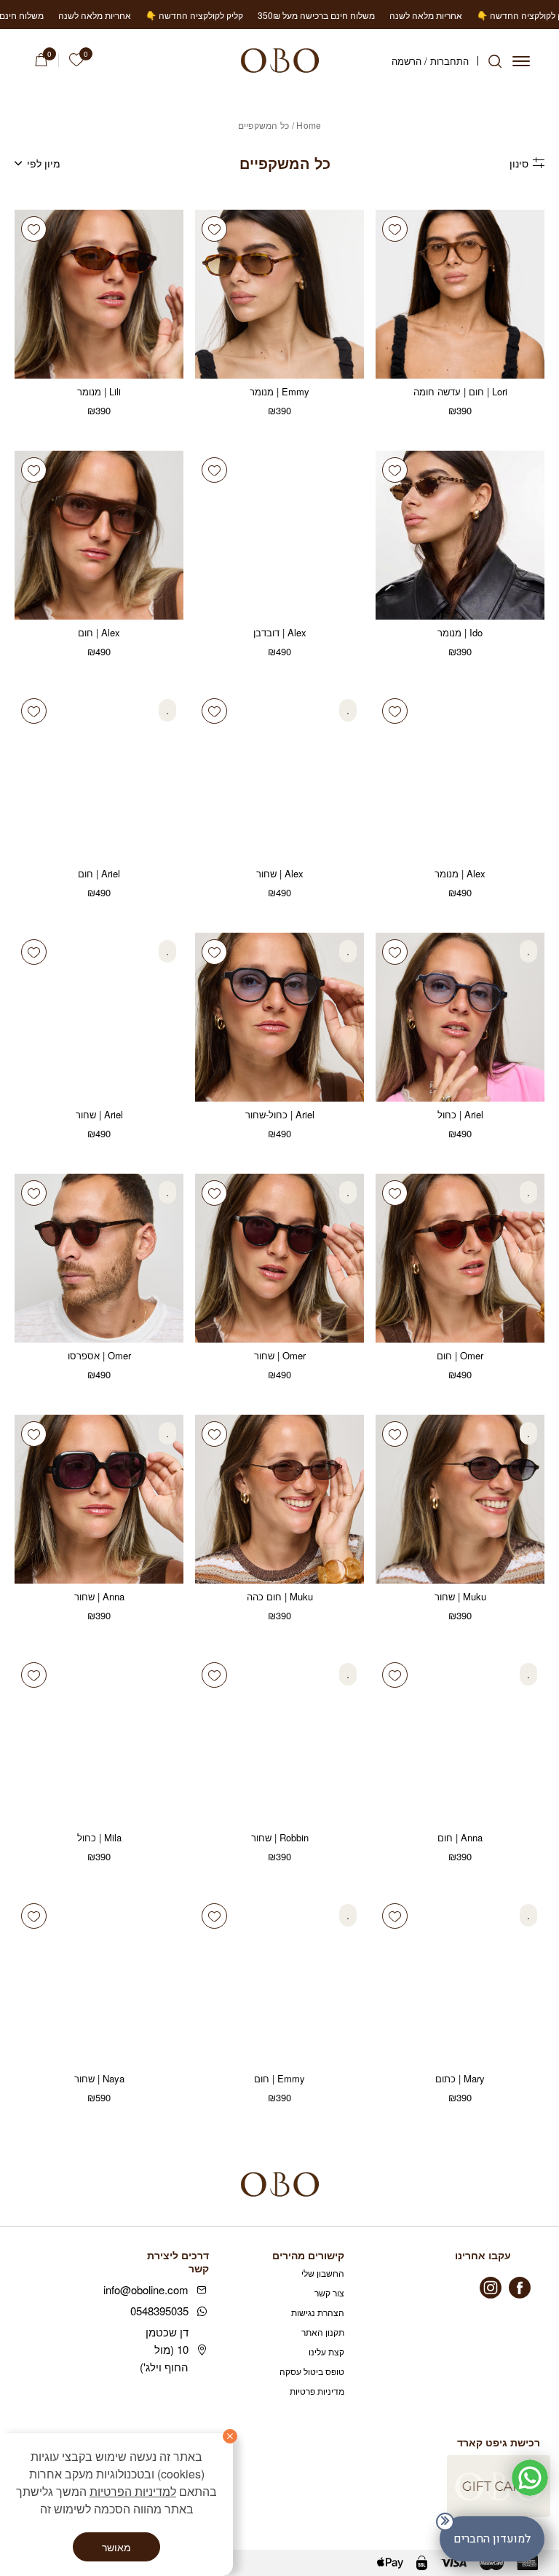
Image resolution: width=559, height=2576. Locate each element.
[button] (395, 1193)
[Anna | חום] (460, 1740)
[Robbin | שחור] (279, 1740)
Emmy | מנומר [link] (279, 391)
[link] (76, 60)
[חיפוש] (495, 61)
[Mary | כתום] (460, 1981)
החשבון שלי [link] (323, 2273)
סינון (519, 163)
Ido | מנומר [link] (460, 632)
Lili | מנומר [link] (99, 391)
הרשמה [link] (407, 61)
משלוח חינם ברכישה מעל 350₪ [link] (248, 15)
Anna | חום (460, 1837)
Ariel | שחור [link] (99, 1114)
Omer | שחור (280, 1355)
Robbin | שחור (280, 1837)
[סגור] (230, 2436)
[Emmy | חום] (279, 1981)
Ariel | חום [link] (99, 873)
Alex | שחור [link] (280, 873)
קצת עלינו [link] (326, 2351)
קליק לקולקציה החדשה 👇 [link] (457, 15)
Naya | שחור (99, 2078)
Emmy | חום (279, 2078)
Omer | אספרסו (99, 1355)
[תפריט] (521, 61)
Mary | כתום (460, 2078)
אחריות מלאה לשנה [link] (357, 15)
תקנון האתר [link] (323, 2332)
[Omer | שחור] (279, 1258)
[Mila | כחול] (99, 1740)
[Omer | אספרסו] (99, 1258)
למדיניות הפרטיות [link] (133, 2491)
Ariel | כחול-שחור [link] (280, 1114)
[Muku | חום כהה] (279, 1499)
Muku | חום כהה (280, 1596)
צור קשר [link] (329, 2292)
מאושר (116, 2547)
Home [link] (309, 125)
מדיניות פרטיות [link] (317, 2391)
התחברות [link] (449, 61)
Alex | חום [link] (99, 632)
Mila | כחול (99, 1837)
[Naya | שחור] (99, 1981)
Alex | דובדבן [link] (280, 632)
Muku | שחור (460, 1596)
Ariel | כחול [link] (460, 1114)
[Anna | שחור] (99, 1499)
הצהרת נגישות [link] (318, 2312)
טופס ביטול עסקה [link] (312, 2371)
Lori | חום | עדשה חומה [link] (460, 391)
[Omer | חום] (460, 1258)
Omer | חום (460, 1355)
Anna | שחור (99, 1596)
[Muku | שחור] (460, 1499)
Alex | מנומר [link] (460, 873)
